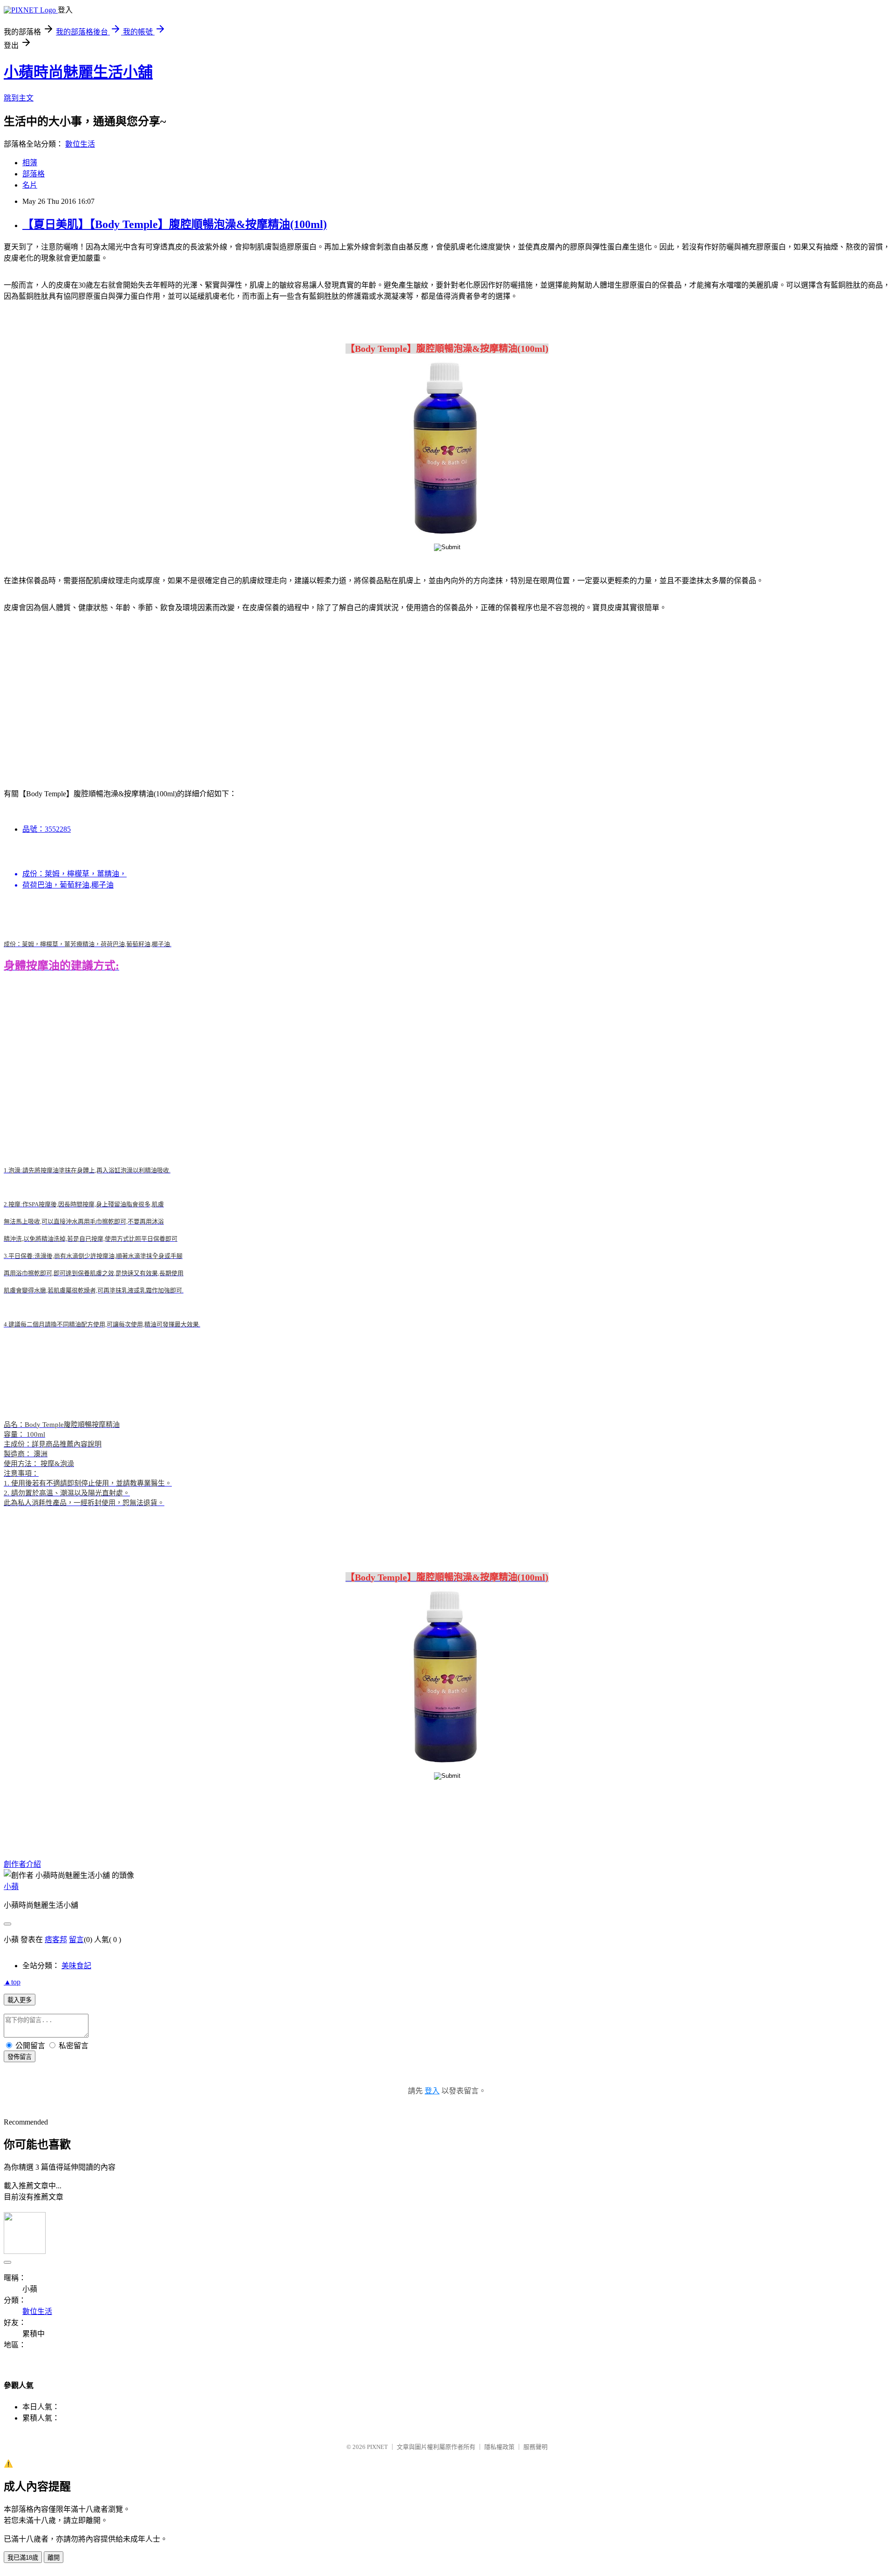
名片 (30, 185)
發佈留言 (20, 2057)
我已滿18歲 (23, 2558)
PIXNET (377, 2447)
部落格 (34, 174)
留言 (76, 1940)
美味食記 (76, 1966)
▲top (12, 1982)
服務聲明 (535, 2447)
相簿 (30, 163)
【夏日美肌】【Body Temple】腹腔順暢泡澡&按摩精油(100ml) (175, 224)
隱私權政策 (499, 2447)
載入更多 (20, 2000)
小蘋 (11, 1887)
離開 (54, 2558)
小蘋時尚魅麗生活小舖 (78, 72)
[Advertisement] (83, 695)
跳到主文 (19, 98)
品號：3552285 (47, 829)
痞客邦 (56, 1940)
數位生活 (80, 144)
